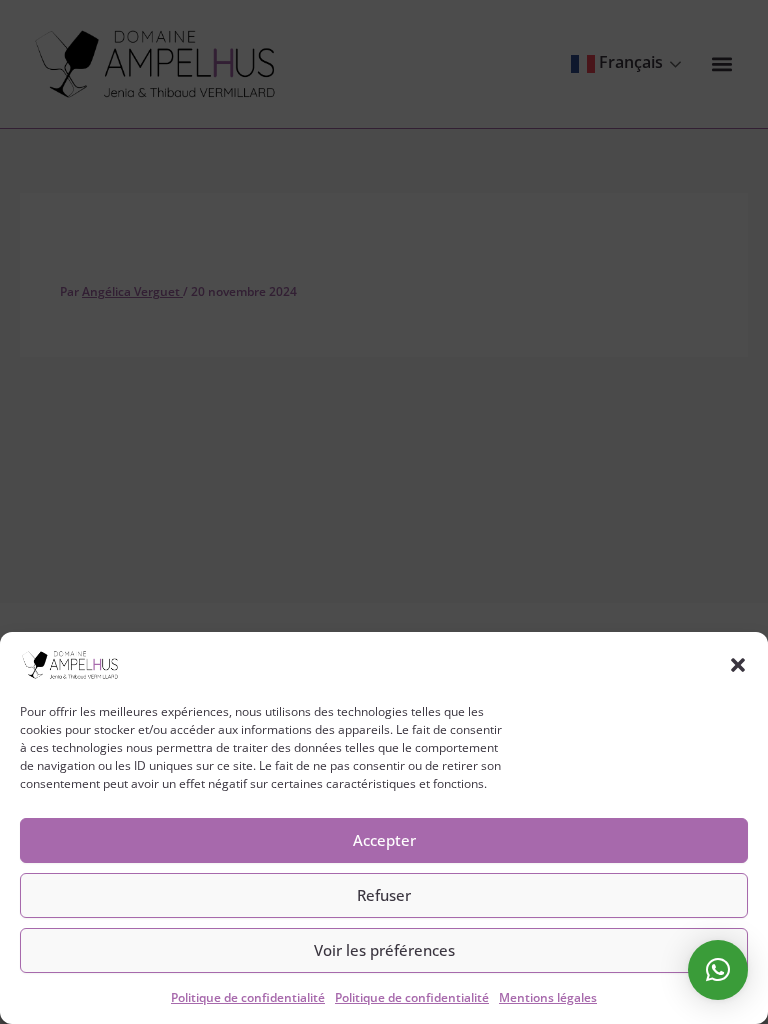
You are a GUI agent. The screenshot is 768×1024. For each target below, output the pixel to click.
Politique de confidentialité (248, 997)
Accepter (384, 840)
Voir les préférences (384, 950)
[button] (738, 665)
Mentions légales (548, 997)
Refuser (384, 895)
